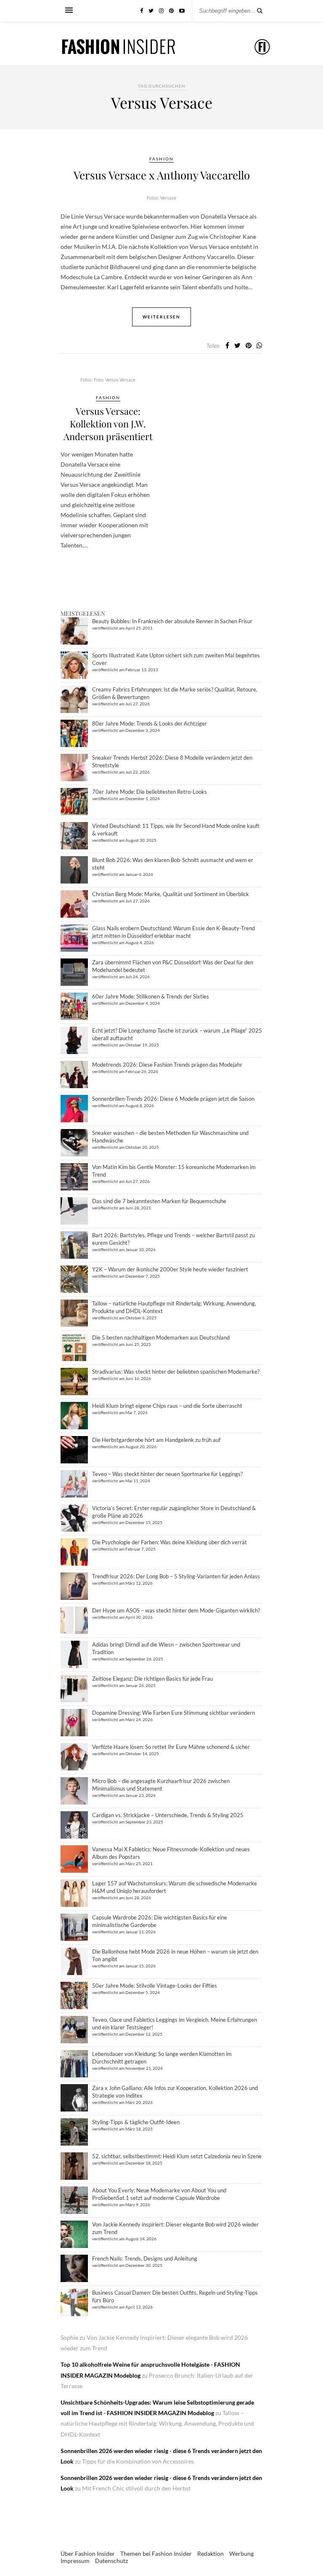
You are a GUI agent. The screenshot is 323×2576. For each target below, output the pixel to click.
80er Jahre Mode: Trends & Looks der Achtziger (150, 723)
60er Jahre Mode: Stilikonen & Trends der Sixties (151, 996)
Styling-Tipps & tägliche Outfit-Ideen (136, 2122)
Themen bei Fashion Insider (156, 2553)
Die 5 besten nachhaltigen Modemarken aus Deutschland (161, 1337)
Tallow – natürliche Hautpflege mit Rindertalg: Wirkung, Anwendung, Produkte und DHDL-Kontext (157, 2423)
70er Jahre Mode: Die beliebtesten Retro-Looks (150, 792)
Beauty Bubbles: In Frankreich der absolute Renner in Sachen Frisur (172, 621)
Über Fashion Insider (88, 2553)
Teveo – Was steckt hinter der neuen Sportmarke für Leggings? (167, 1474)
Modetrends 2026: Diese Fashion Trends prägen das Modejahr (167, 1065)
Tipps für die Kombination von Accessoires (138, 2461)
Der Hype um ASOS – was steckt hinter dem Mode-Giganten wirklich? (176, 1610)
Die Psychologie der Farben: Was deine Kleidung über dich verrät (169, 1542)
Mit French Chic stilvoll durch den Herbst (136, 2488)
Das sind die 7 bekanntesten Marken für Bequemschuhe (159, 1201)
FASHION (161, 159)
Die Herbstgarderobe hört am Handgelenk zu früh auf (156, 1440)
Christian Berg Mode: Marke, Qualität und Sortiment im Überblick (171, 894)
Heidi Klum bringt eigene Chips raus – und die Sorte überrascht (167, 1406)
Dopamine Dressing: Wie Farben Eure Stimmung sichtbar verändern (173, 1713)
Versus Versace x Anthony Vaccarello (162, 175)
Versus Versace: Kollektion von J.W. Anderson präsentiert (108, 424)
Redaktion (210, 2553)
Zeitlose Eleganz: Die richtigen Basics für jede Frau (152, 1679)
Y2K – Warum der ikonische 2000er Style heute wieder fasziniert (170, 1269)
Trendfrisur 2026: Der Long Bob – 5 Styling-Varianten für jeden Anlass (176, 1576)
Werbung (241, 2553)
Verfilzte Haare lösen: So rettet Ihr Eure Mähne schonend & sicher (171, 1747)
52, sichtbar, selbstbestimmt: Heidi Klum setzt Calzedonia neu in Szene (177, 2156)
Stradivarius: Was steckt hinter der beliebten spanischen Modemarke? (176, 1372)
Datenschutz (111, 2561)
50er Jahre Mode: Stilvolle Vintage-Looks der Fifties (155, 1986)
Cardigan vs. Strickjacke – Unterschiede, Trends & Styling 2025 (168, 1815)
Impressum (75, 2561)
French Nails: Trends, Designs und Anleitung (145, 2258)
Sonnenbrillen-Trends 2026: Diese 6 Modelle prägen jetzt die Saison (173, 1099)
